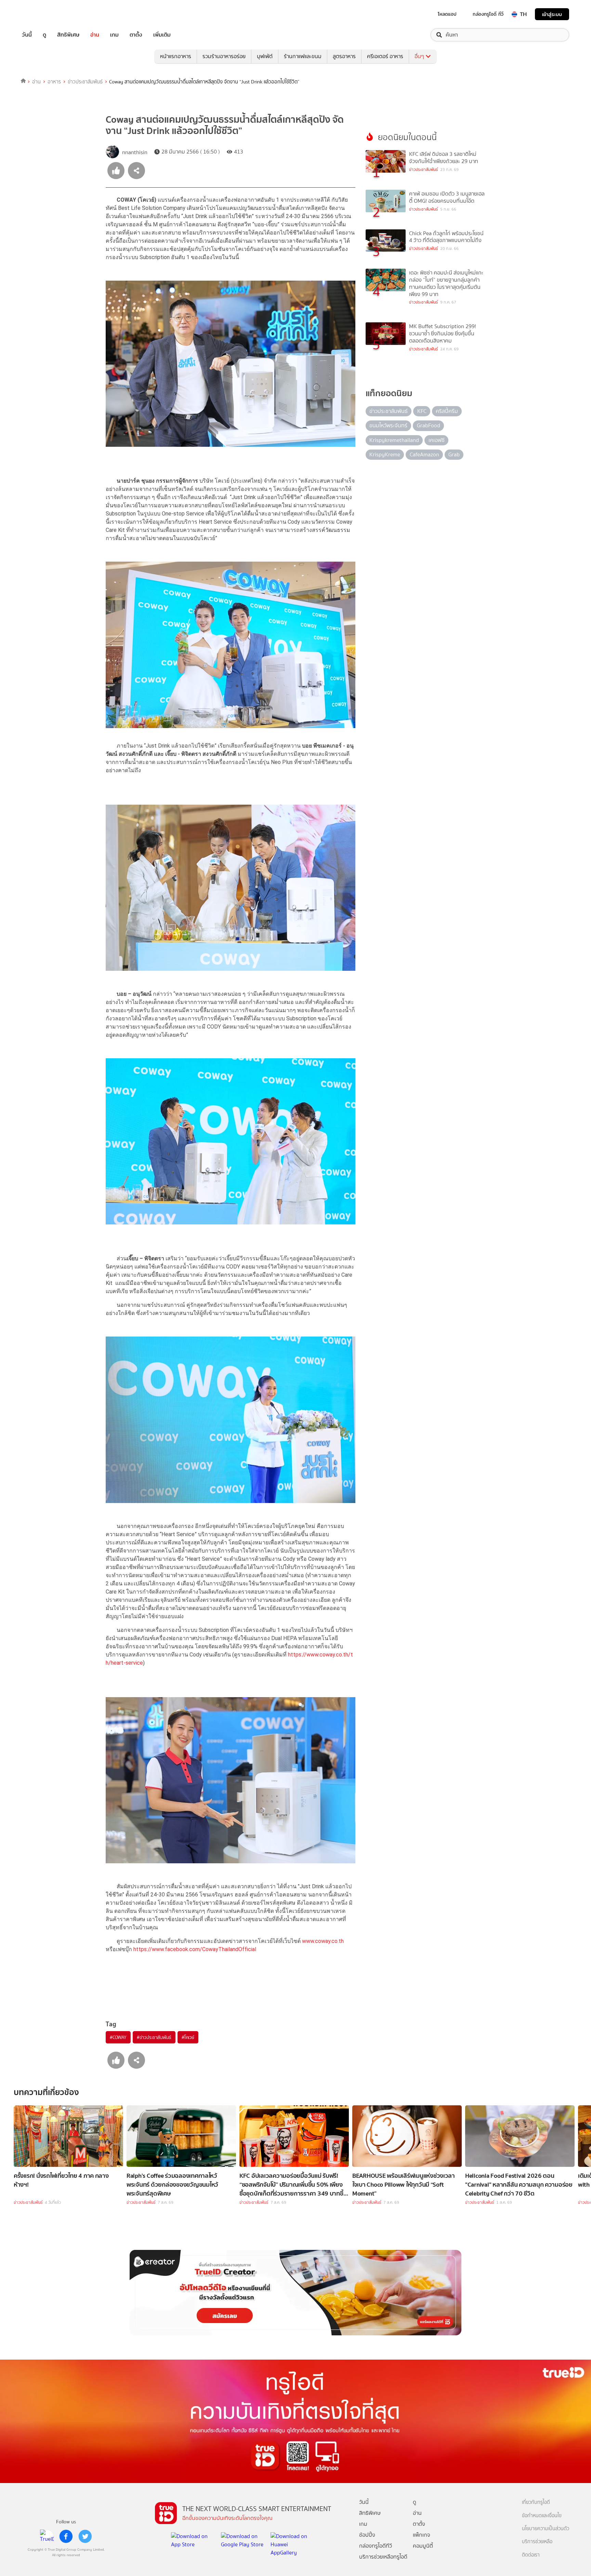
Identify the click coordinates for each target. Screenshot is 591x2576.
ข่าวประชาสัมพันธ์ (85, 82)
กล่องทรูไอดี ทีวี (488, 14)
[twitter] (85, 2536)
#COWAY (118, 2037)
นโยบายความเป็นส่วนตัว (546, 2529)
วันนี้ (27, 35)
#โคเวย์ (188, 2037)
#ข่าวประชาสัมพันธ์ (154, 2037)
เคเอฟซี (437, 440)
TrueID (42, 14)
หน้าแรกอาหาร (176, 56)
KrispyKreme (385, 454)
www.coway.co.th (323, 1941)
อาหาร (54, 82)
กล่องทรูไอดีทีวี (376, 2546)
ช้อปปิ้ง (367, 2535)
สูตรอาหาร (344, 56)
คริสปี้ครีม (447, 411)
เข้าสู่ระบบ (552, 14)
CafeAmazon (424, 454)
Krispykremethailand (394, 440)
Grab (454, 454)
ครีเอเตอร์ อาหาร (385, 56)
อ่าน (95, 35)
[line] (47, 2536)
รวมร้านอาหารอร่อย (224, 56)
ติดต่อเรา (531, 2555)
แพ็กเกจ (422, 2535)
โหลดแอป (447, 14)
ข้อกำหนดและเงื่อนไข (542, 2516)
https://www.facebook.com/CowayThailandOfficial (195, 1949)
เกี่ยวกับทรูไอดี (536, 2502)
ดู (44, 35)
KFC (422, 411)
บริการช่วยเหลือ (537, 2542)
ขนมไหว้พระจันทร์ (388, 425)
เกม (114, 35)
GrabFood (429, 425)
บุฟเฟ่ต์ (265, 56)
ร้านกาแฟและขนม (303, 56)
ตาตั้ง (136, 35)
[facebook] (66, 2536)
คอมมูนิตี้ (423, 2546)
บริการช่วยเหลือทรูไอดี (383, 2557)
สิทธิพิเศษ (68, 35)
